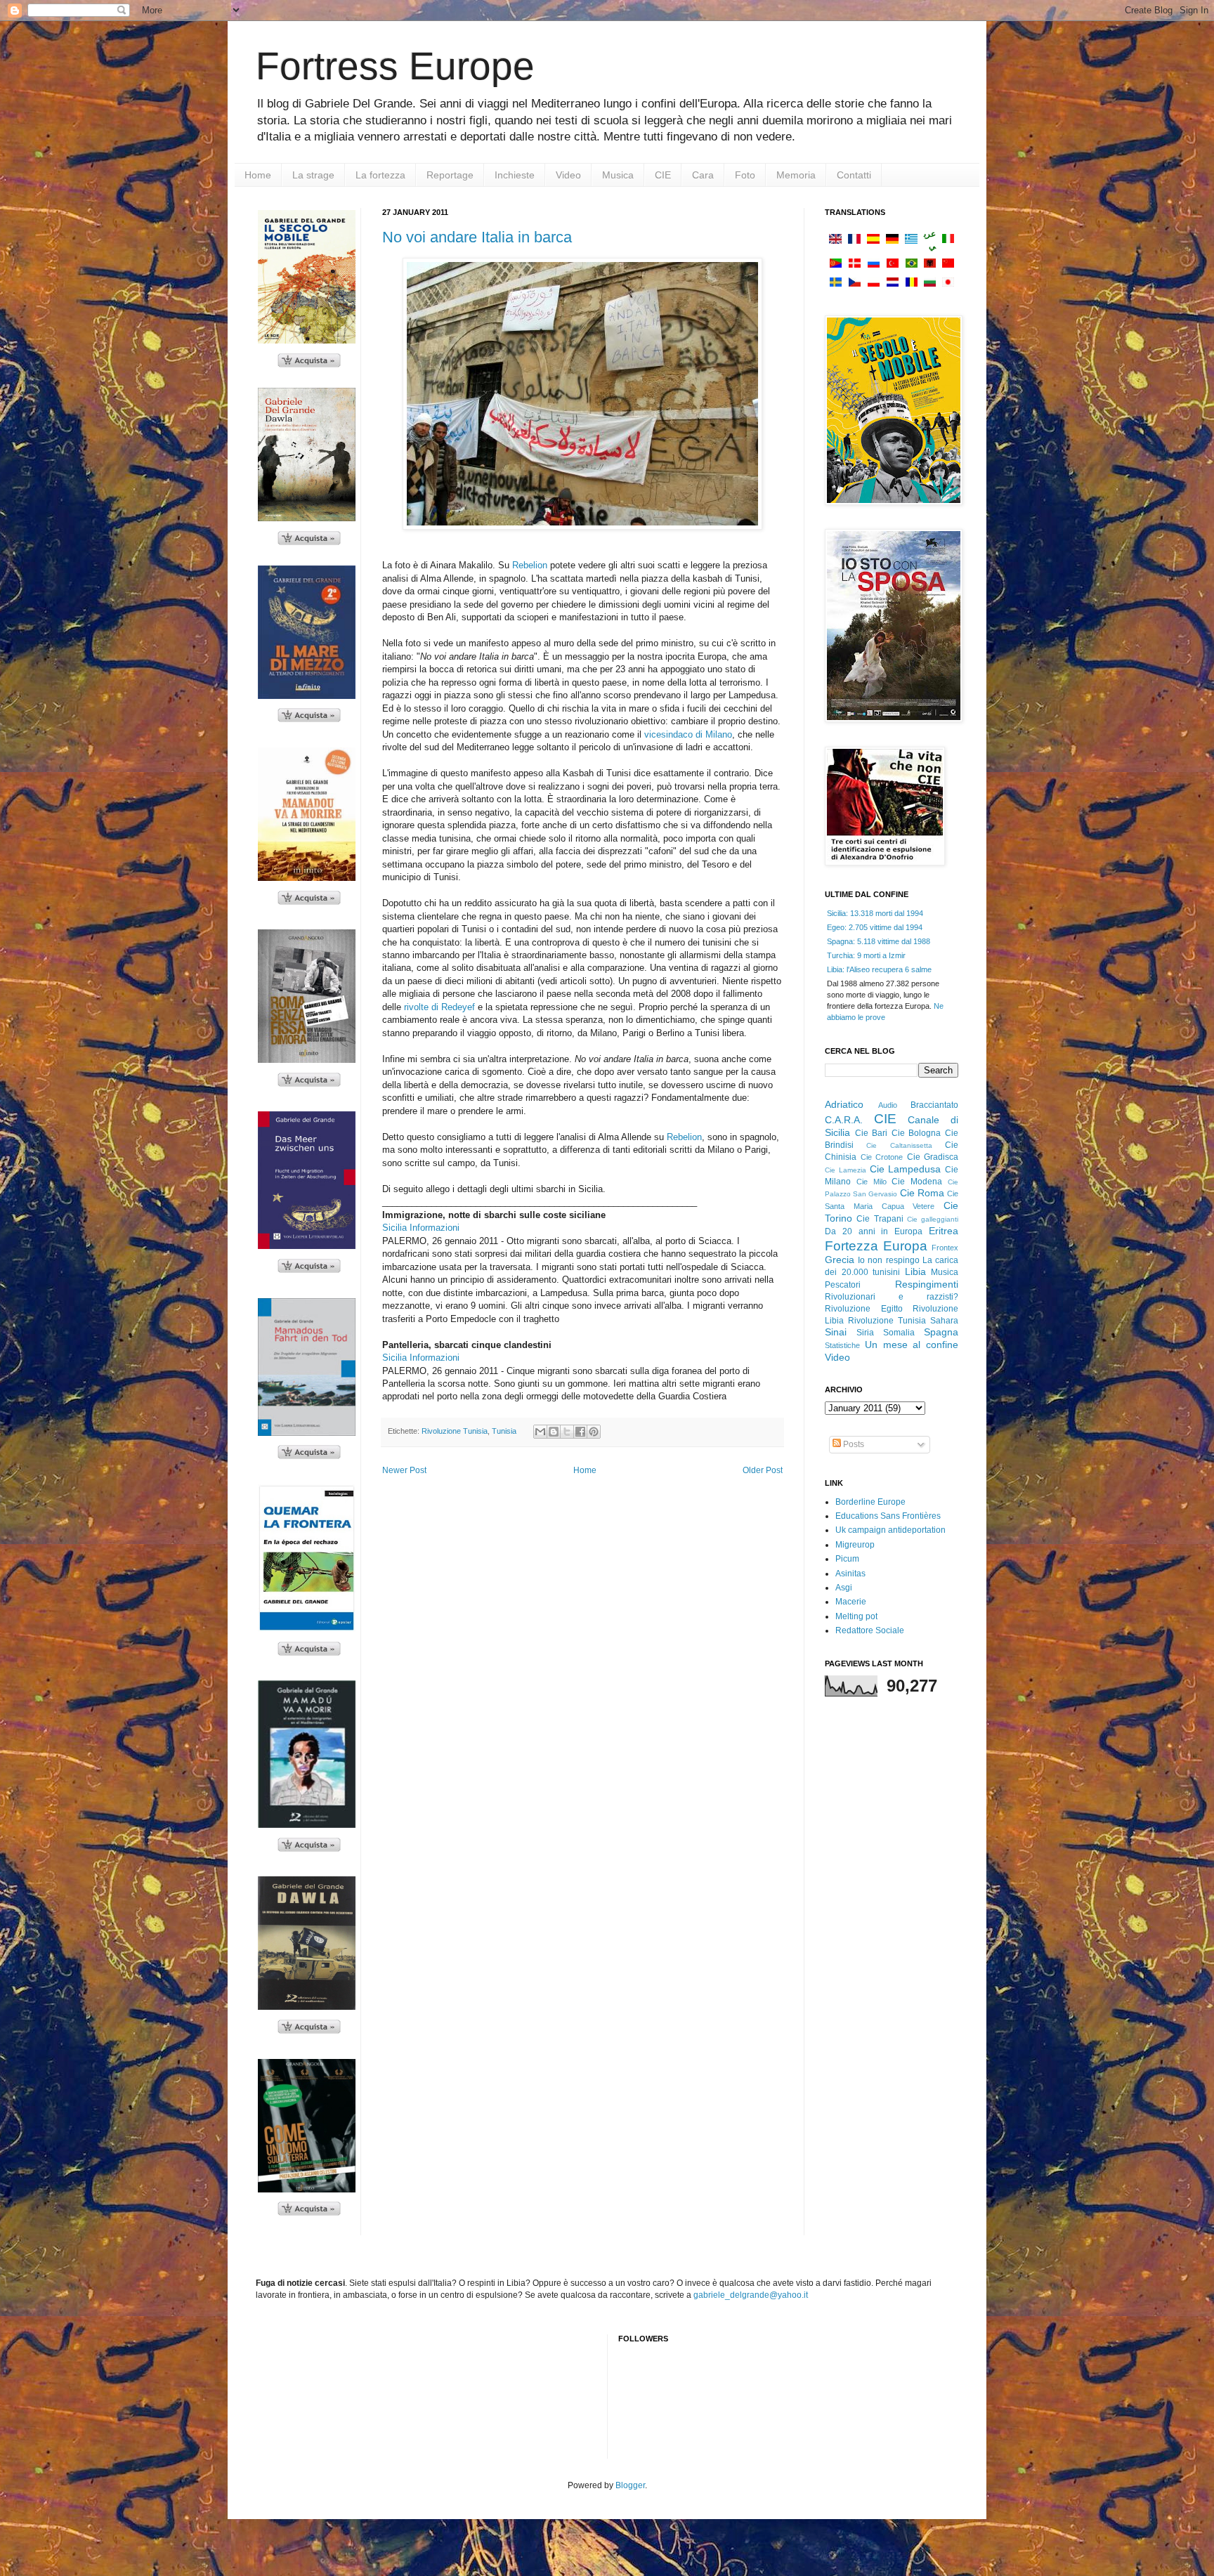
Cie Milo (872, 1182)
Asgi (844, 1588)
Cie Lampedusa (906, 1169)
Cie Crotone (882, 1157)
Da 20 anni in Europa (874, 1231)
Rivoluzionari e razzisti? (892, 1297)
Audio (888, 1105)
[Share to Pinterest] (594, 1432)
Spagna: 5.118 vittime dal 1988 (879, 941)
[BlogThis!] (554, 1432)
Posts (853, 1444)
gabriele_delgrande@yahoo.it (751, 2295)
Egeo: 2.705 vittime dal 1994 (875, 927)
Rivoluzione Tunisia (455, 1431)
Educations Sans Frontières (888, 1516)
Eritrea (944, 1231)
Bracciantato (934, 1105)
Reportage (450, 175)
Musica (618, 175)
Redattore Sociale (870, 1630)
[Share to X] (567, 1432)
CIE (663, 175)
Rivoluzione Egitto (864, 1309)
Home (258, 175)
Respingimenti (927, 1284)
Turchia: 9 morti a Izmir (866, 955)
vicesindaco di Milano (688, 734)
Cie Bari (872, 1133)
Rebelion (530, 565)
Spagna (941, 1332)
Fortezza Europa (876, 1246)
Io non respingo (888, 1260)
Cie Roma (922, 1193)
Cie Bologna (916, 1133)
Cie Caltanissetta (899, 1145)
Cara (703, 175)
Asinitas (850, 1574)
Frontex (945, 1248)
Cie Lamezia (846, 1170)
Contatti (854, 175)
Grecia (840, 1260)
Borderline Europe (870, 1502)
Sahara (944, 1321)
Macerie (851, 1602)
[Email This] (540, 1432)
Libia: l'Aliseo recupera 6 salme (879, 969)
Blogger (630, 2485)
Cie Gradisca (933, 1157)
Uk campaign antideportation (890, 1530)
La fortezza (380, 175)
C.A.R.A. (844, 1120)
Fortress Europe (395, 66)
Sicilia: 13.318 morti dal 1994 (875, 913)
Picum (847, 1559)
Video (568, 175)
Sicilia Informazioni (421, 1228)
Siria (865, 1333)
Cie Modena (917, 1182)
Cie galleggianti (933, 1219)
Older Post (763, 1470)
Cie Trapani (880, 1219)
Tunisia (504, 1431)
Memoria (796, 175)
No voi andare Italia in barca (477, 237)
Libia (915, 1271)
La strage (313, 175)
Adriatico (844, 1104)
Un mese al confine (912, 1345)
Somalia (899, 1333)
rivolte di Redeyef (439, 1007)
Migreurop (855, 1545)
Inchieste (515, 175)
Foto (745, 175)
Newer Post (404, 1470)
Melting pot (856, 1616)
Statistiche (842, 1345)
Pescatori (843, 1285)
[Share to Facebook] (580, 1432)
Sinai (836, 1332)
